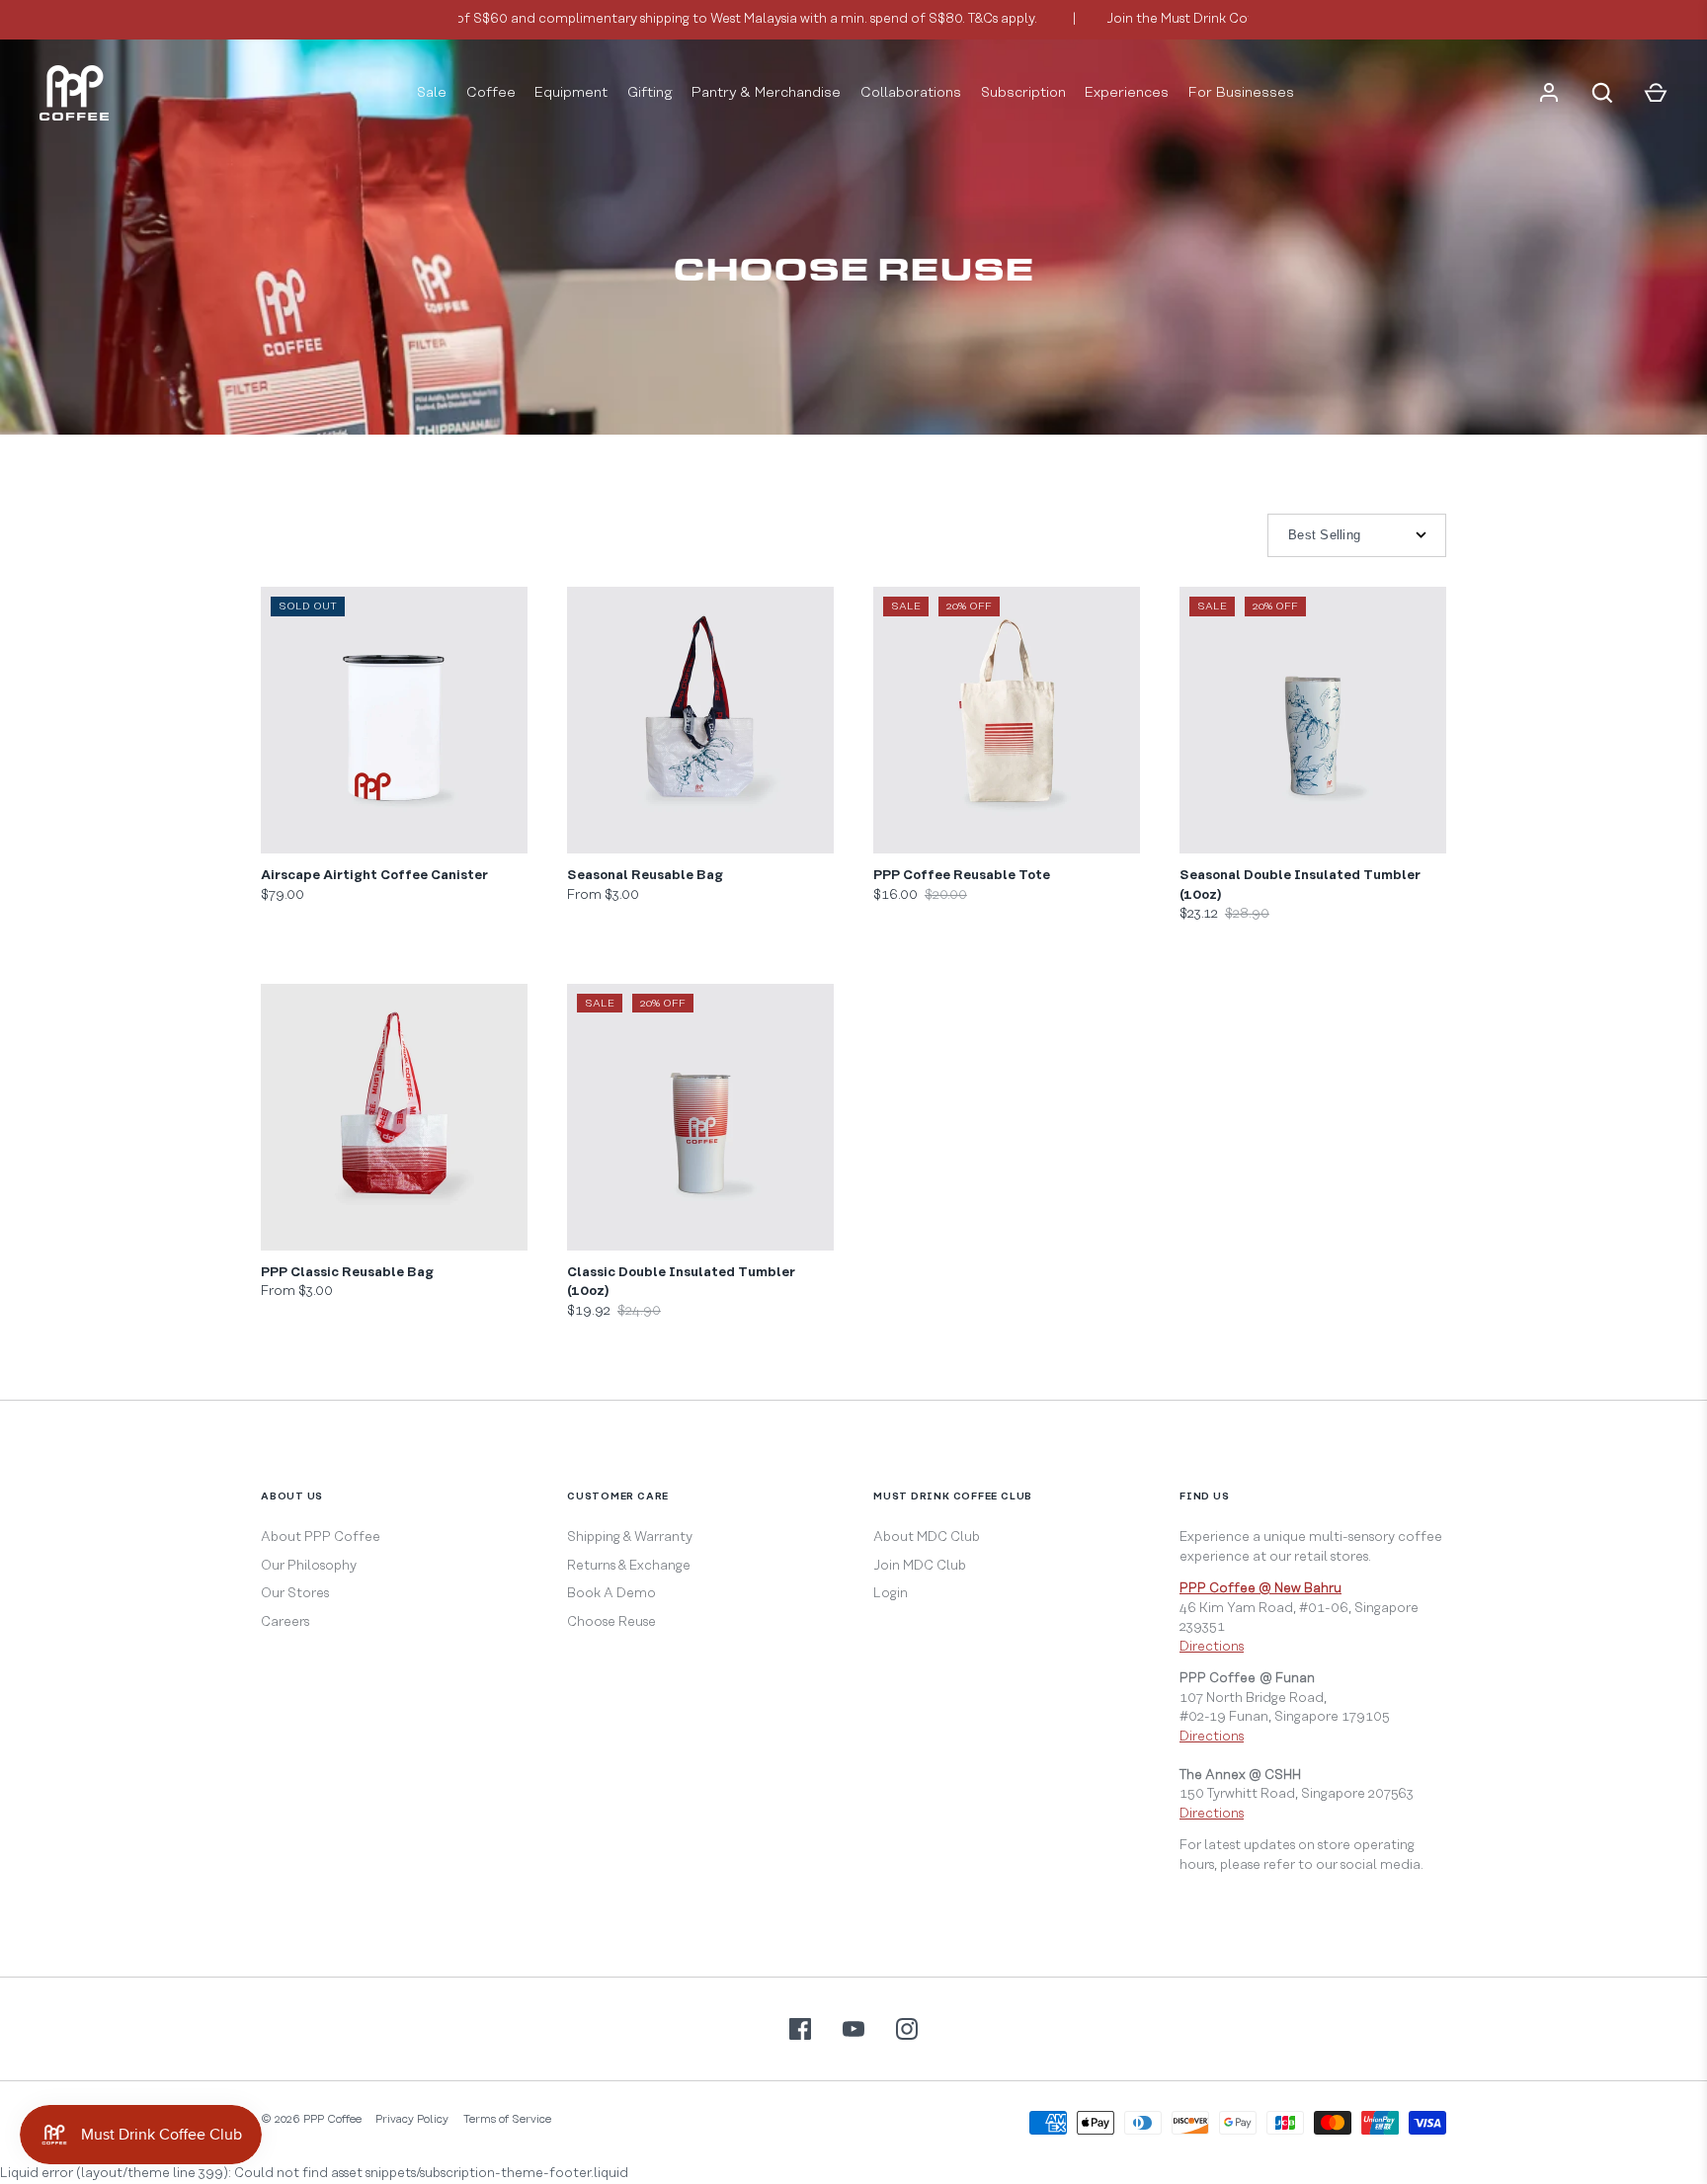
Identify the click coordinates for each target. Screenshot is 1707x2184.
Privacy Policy (412, 2119)
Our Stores (295, 1593)
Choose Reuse (611, 1622)
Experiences (1127, 93)
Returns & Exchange (629, 1566)
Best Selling (1324, 535)
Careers (285, 1622)
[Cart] (1656, 93)
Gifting (650, 93)
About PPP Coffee (321, 1537)
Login (891, 1593)
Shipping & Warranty (630, 1537)
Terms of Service (507, 2119)
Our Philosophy (309, 1566)
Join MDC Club (920, 1566)
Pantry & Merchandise (766, 93)
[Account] (1549, 93)
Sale (432, 93)
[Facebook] (800, 2029)
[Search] (1602, 93)
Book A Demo (611, 1593)
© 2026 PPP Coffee (311, 2119)
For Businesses (1241, 93)
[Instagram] (907, 2029)
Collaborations (911, 93)
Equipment (571, 93)
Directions (1212, 1647)
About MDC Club (927, 1537)
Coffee (491, 93)
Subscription (1023, 93)
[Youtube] (853, 2029)
